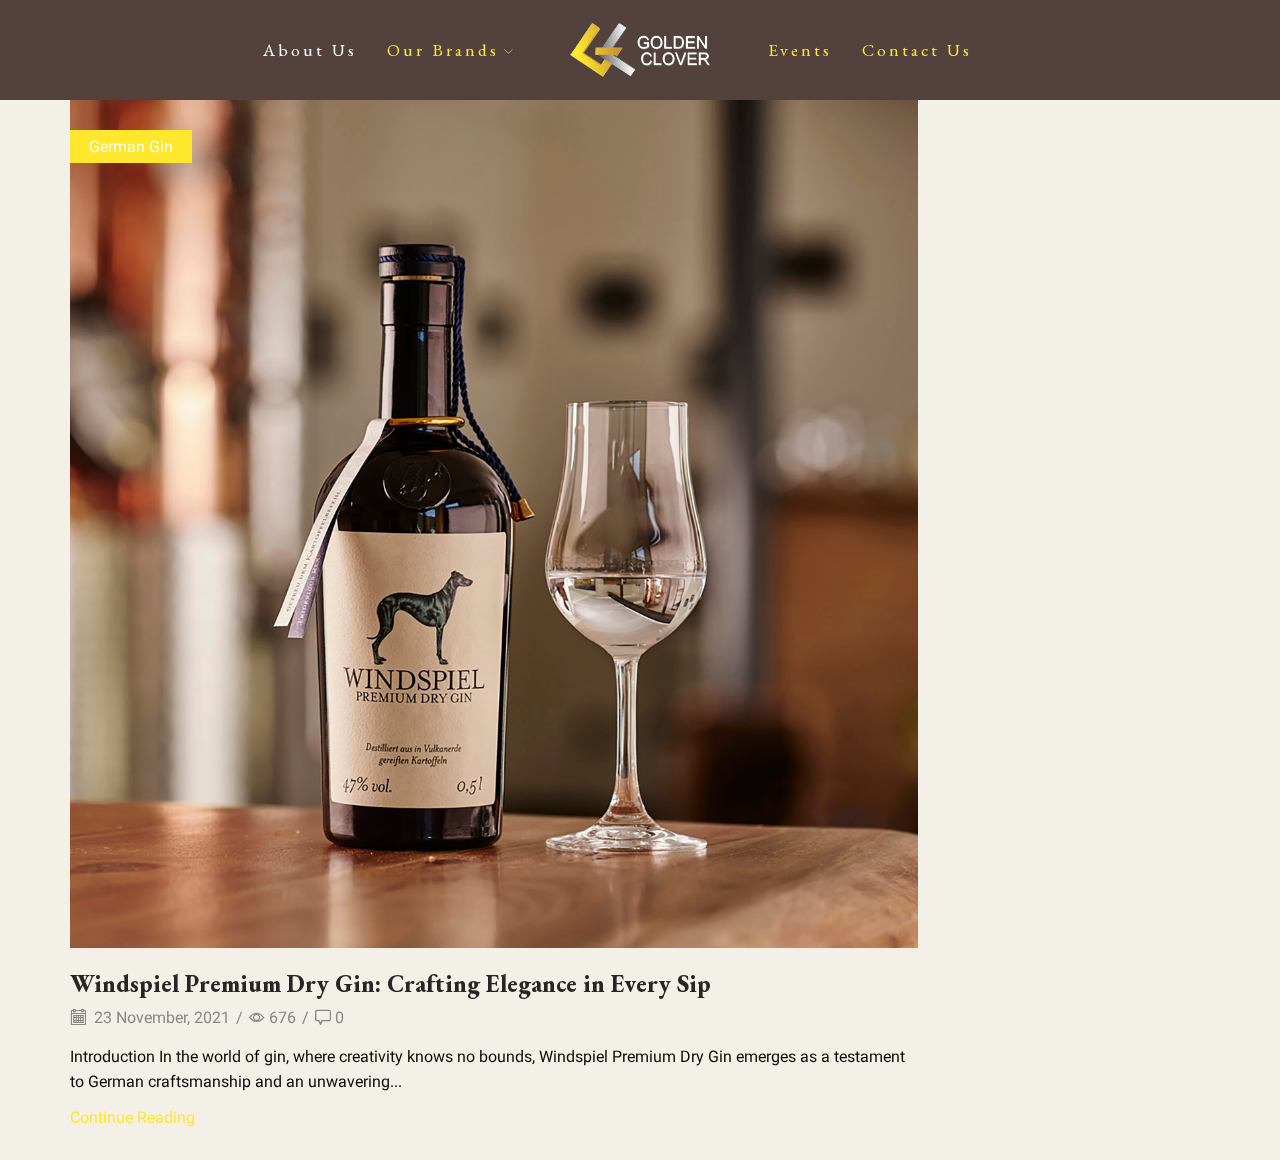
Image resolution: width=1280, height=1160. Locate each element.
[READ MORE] (493, 519)
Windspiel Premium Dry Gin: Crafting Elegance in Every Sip (390, 983)
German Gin (131, 146)
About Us (310, 49)
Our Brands (443, 49)
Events (800, 49)
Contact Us (917, 49)
